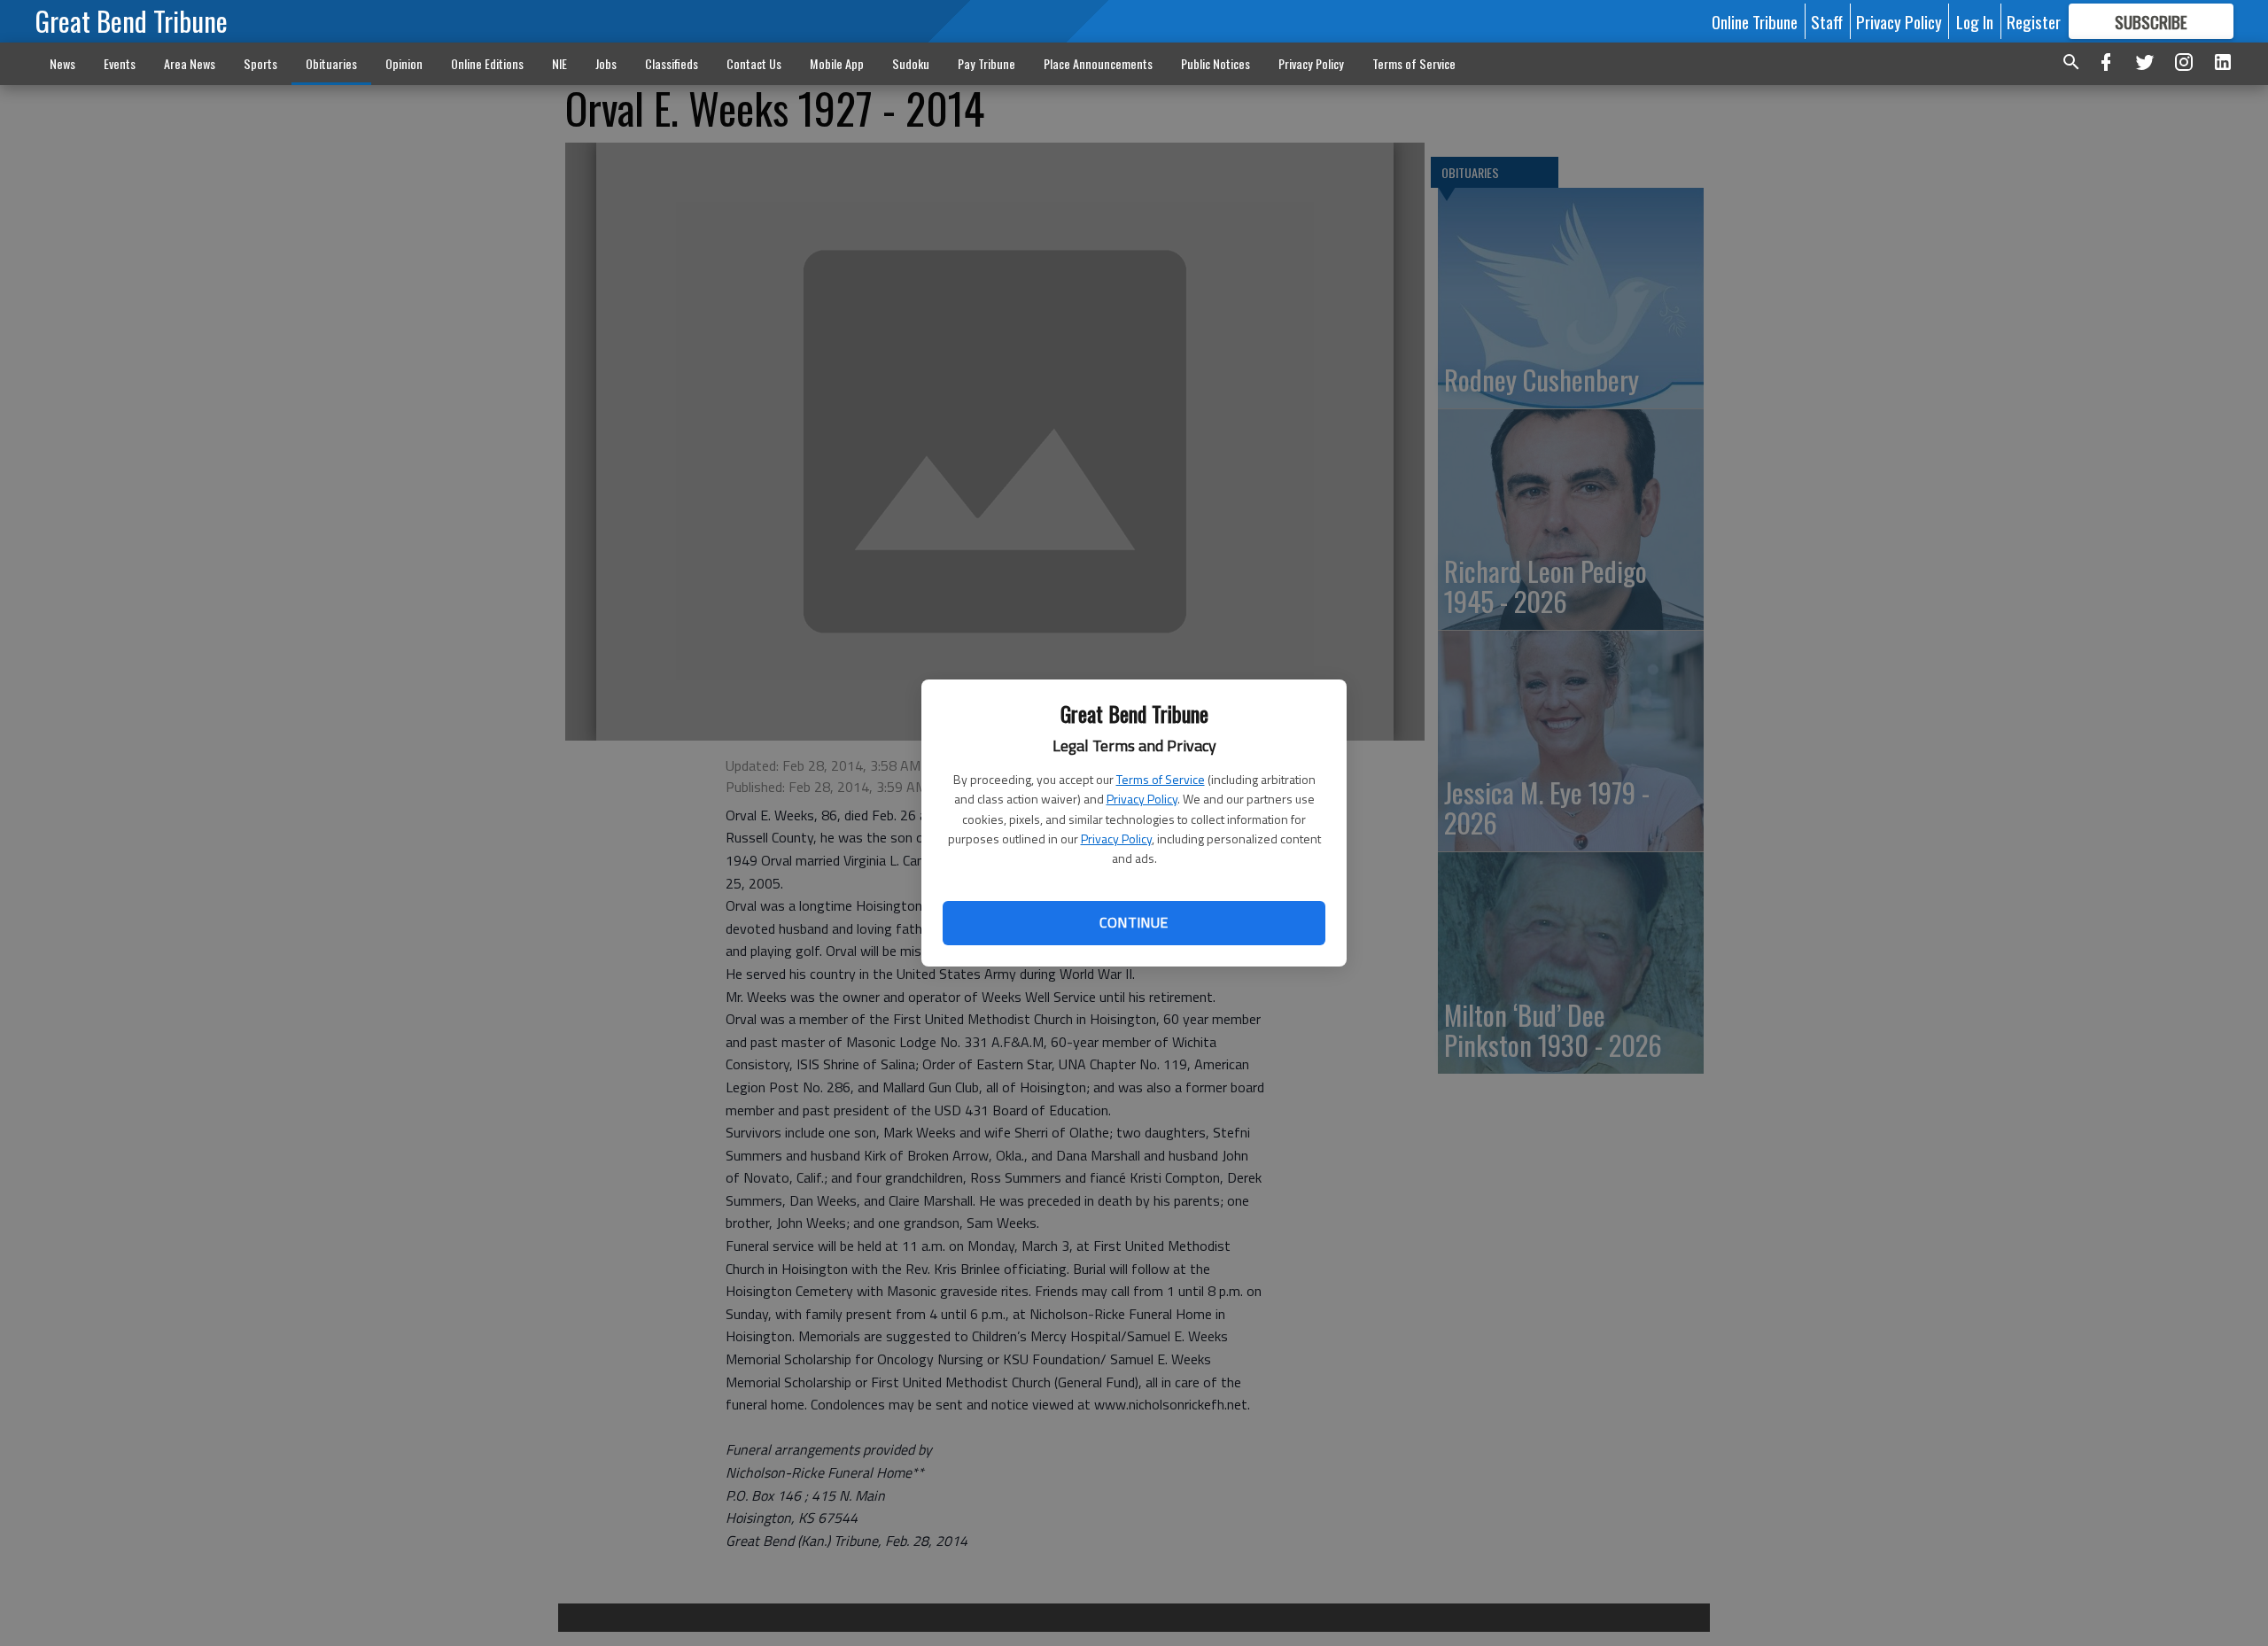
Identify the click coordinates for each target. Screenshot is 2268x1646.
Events (120, 63)
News (62, 63)
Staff (1827, 21)
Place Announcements (1098, 63)
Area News (190, 63)
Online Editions (487, 63)
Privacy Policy (1142, 799)
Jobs (606, 63)
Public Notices (1216, 63)
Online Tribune (1755, 21)
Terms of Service (1161, 779)
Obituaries (331, 63)
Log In (1975, 21)
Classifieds (672, 63)
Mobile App (837, 63)
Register (2034, 21)
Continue (1134, 922)
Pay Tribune (986, 63)
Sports (260, 63)
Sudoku (911, 63)
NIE (559, 63)
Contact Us (754, 63)
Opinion (404, 63)
